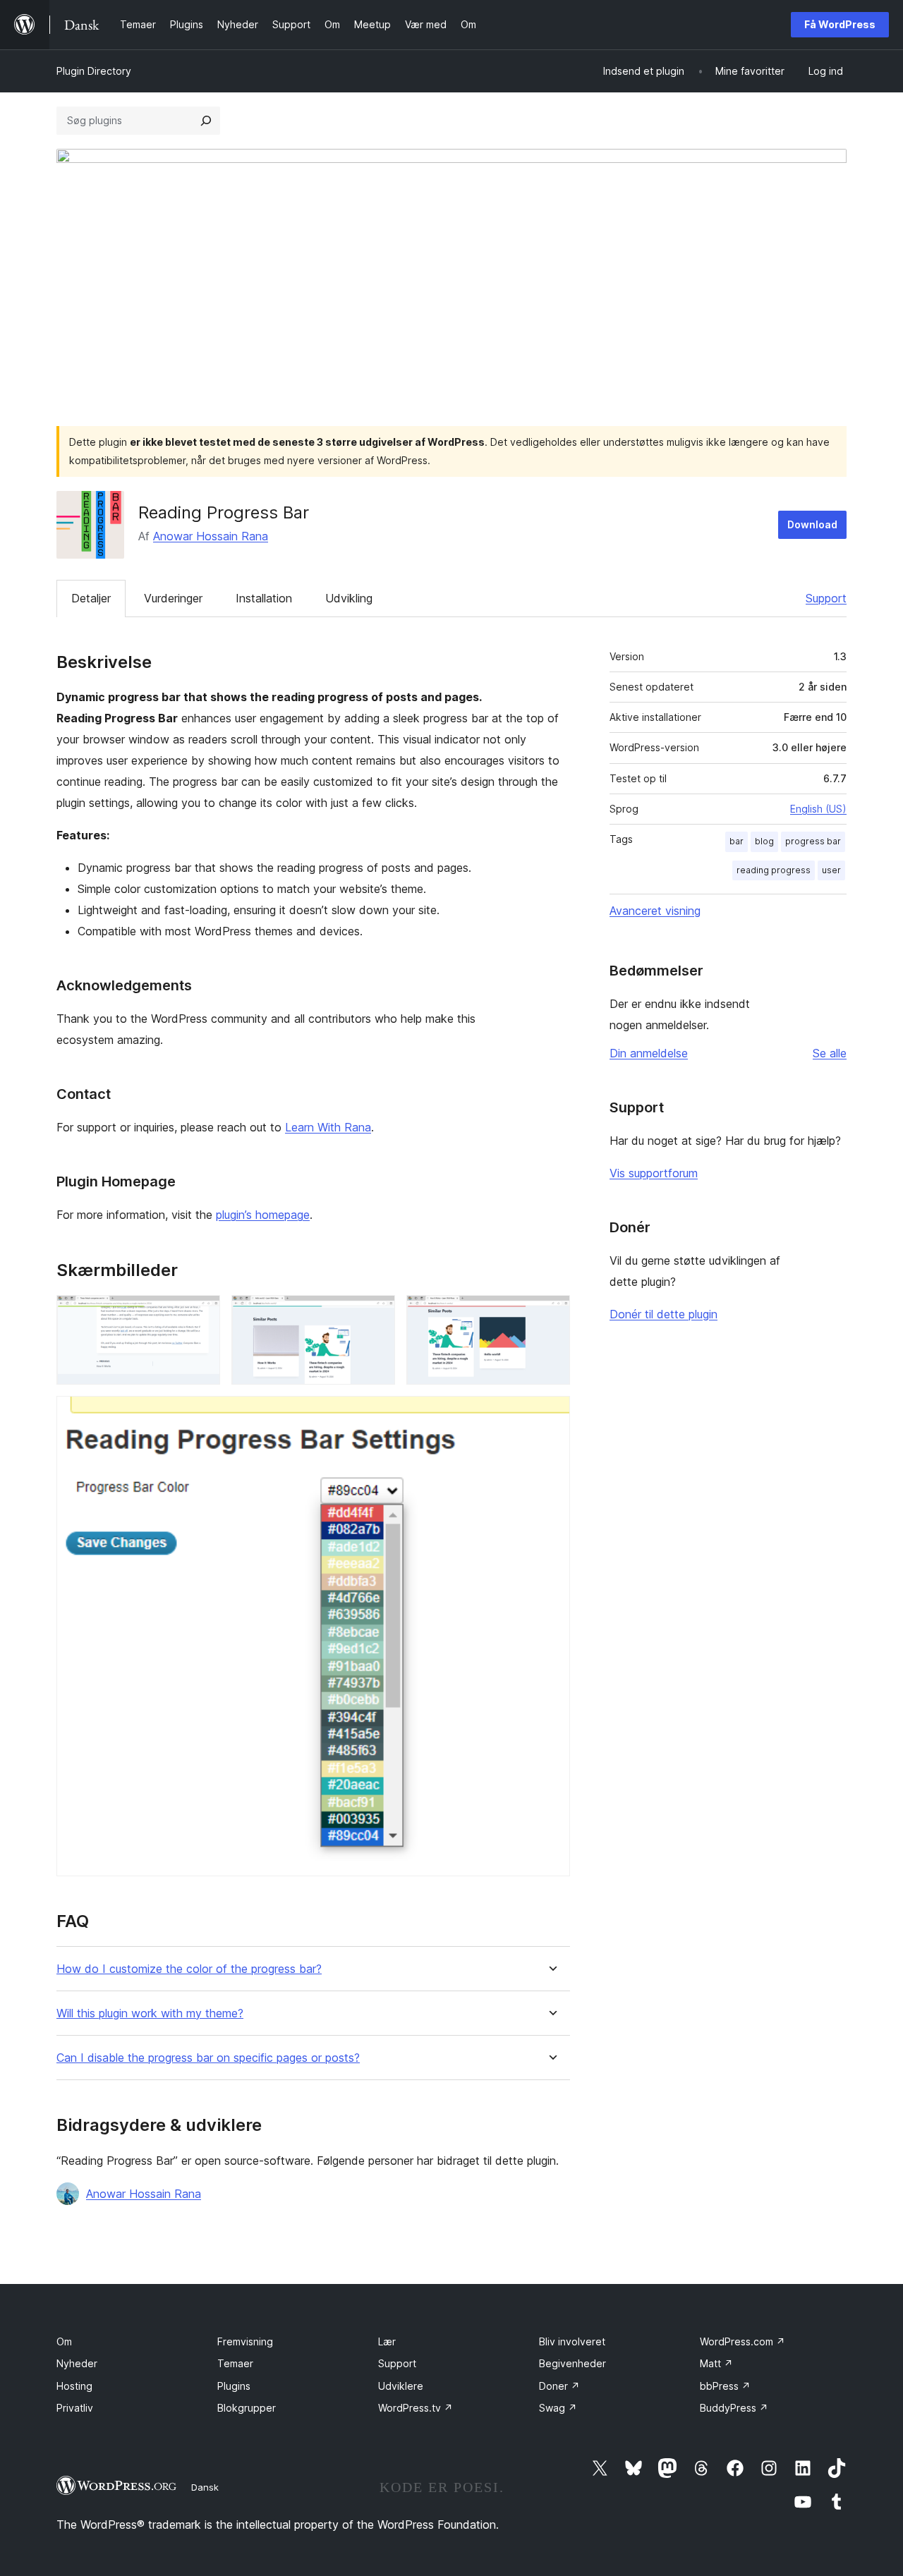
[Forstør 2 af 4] (376, 1314)
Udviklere (401, 2386)
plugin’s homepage (263, 1215)
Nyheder (77, 2363)
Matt (716, 2363)
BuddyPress (734, 2408)
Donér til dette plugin (663, 1314)
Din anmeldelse (649, 1053)
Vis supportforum (654, 1173)
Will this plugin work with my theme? (150, 2013)
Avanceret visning (655, 911)
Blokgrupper (247, 2408)
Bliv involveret (572, 2341)
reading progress (774, 870)
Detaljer (91, 598)
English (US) (818, 809)
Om (64, 2341)
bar (737, 841)
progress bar (813, 841)
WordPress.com (743, 2341)
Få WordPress (840, 24)
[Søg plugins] (206, 121)
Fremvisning (245, 2341)
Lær (387, 2341)
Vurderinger (173, 598)
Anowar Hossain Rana (211, 536)
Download (812, 524)
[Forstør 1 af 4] (201, 1314)
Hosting (74, 2386)
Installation (264, 598)
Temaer (235, 2363)
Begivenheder (572, 2363)
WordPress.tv (416, 2408)
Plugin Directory (94, 71)
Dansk (205, 2487)
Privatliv (75, 2408)
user (831, 870)
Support (826, 598)
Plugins (234, 2386)
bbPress (725, 2386)
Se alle (830, 1053)
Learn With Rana (328, 1127)
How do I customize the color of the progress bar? (189, 1969)
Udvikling (349, 598)
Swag (558, 2408)
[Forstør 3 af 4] (551, 1314)
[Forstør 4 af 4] (551, 1415)
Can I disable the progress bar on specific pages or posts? (208, 2058)
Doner (559, 2386)
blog (764, 841)
